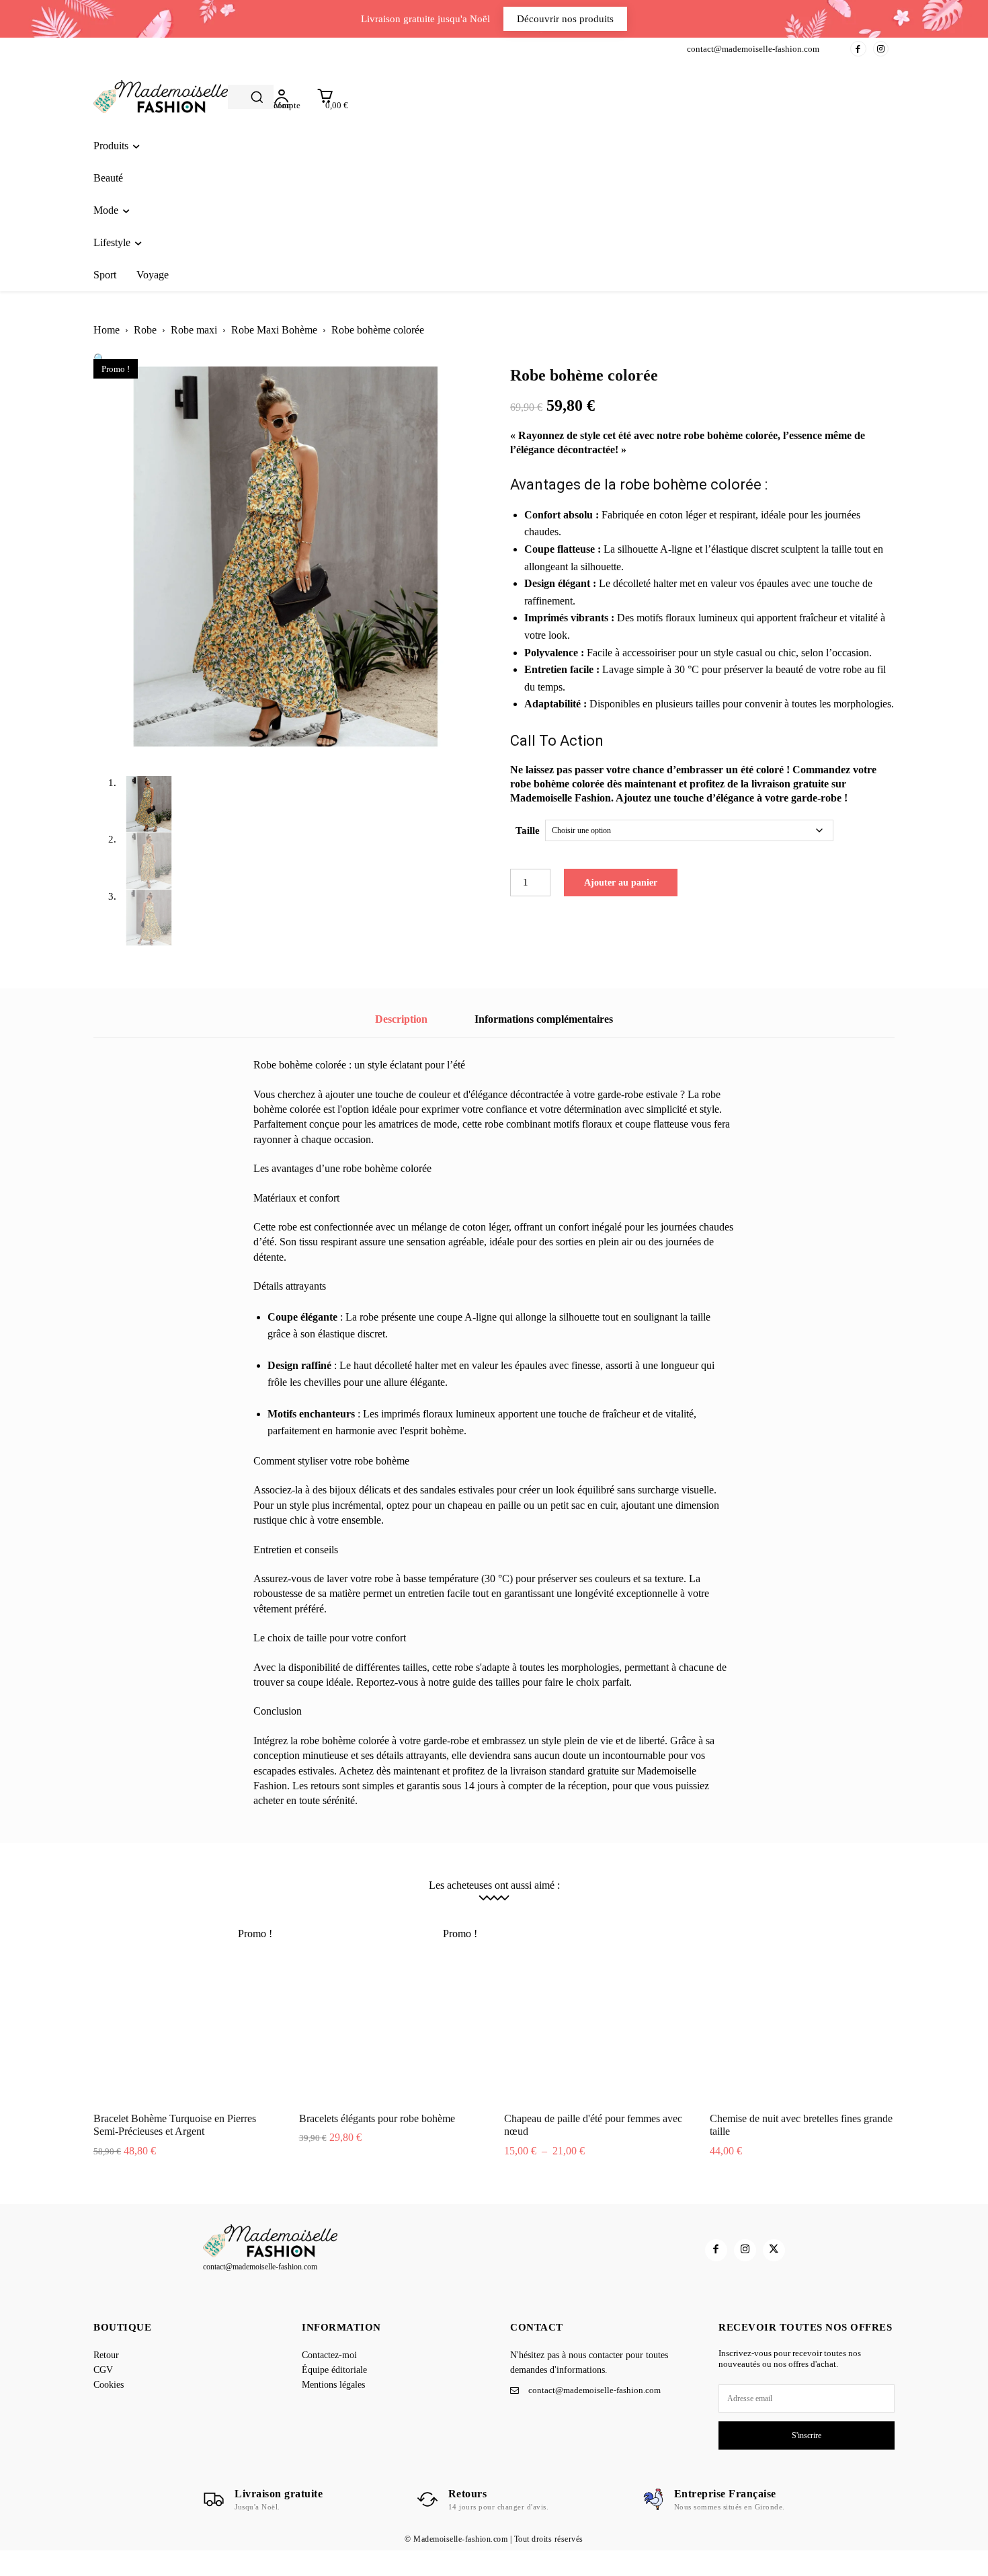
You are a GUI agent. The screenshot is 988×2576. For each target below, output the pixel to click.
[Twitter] (774, 2250)
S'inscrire (807, 2435)
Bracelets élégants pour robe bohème (377, 2118)
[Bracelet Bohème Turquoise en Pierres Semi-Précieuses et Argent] (186, 2011)
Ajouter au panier (621, 883)
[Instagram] (881, 49)
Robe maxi (194, 330)
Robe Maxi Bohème (274, 330)
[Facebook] (858, 49)
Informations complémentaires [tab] (544, 1019)
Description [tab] (401, 1019)
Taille (528, 830)
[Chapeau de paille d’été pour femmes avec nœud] (597, 2011)
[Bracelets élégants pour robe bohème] (392, 2011)
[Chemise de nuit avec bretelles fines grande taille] (802, 2011)
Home (107, 330)
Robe (145, 330)
